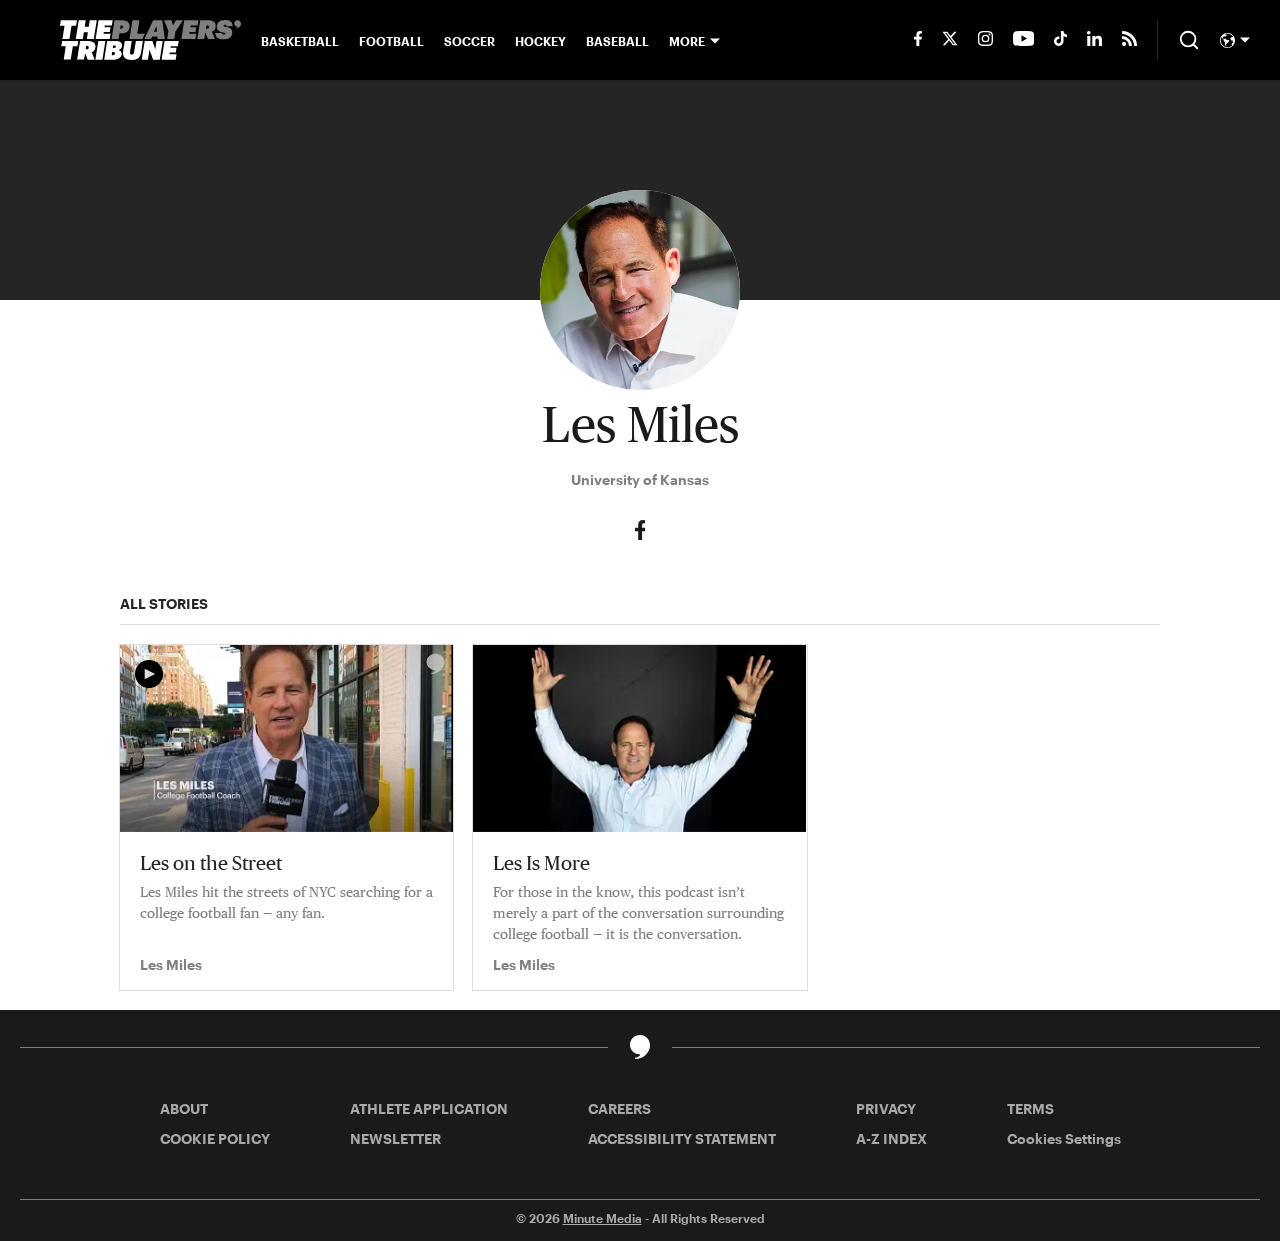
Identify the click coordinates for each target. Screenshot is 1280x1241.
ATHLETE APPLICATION (429, 1108)
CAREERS (619, 1108)
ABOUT (184, 1108)
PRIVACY (886, 1108)
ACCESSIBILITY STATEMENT (682, 1138)
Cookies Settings (1064, 1138)
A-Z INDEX (891, 1138)
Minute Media (602, 1218)
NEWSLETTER (395, 1138)
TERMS (1030, 1108)
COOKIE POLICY (215, 1138)
